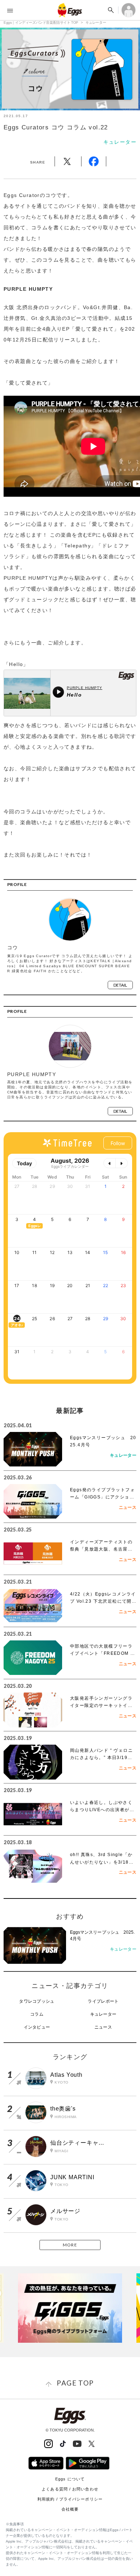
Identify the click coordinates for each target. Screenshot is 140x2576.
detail (120, 985)
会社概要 (70, 2509)
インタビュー (37, 2027)
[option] (70, 2308)
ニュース (103, 2027)
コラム (37, 2014)
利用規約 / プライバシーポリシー (70, 2499)
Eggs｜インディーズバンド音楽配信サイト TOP (41, 22)
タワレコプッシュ (37, 2001)
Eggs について (70, 2479)
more (70, 2245)
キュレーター (96, 22)
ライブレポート (103, 2001)
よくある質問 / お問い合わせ (70, 2489)
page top (75, 2383)
